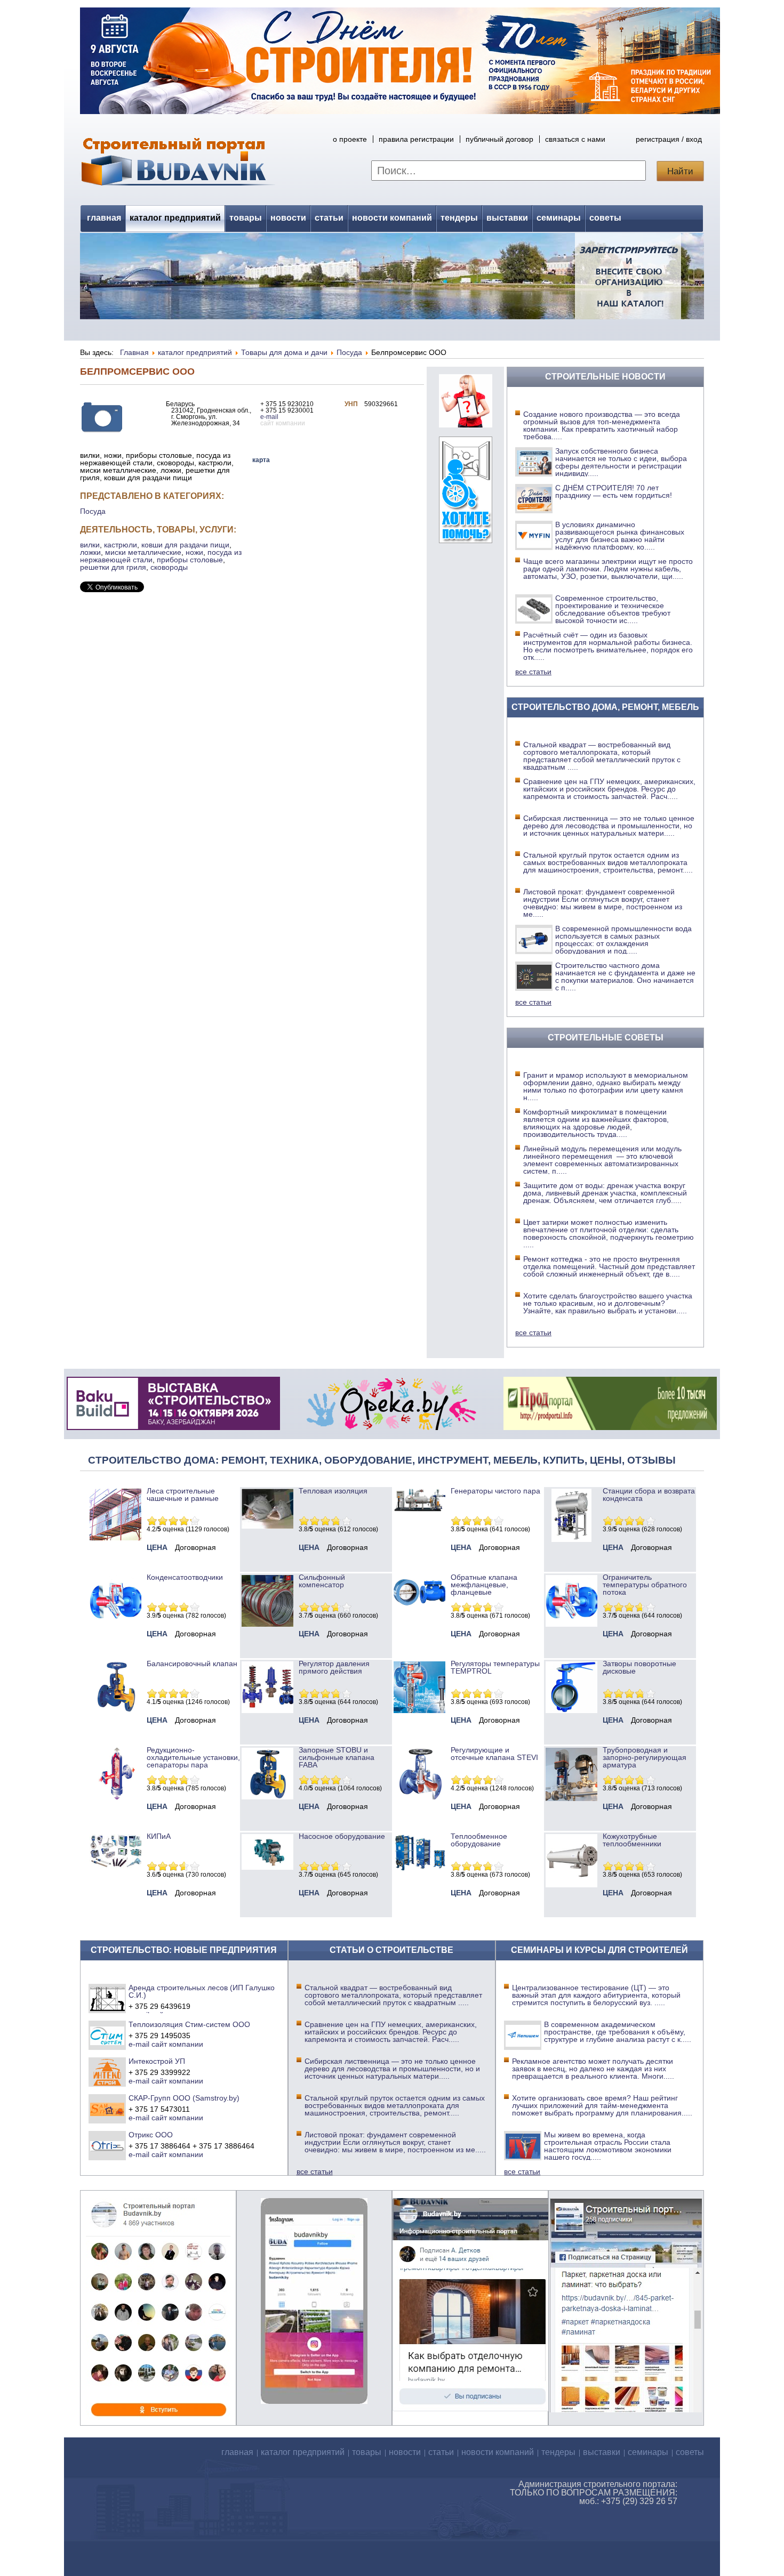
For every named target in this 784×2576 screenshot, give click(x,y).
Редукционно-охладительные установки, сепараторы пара (193, 1757)
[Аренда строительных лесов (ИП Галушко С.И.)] (107, 1998)
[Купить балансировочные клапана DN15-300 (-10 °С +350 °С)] (115, 1710)
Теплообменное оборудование (479, 1840)
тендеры (459, 218)
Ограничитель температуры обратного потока (645, 1585)
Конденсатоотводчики (185, 1577)
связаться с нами (575, 139)
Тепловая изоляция (333, 1491)
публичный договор (499, 139)
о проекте (350, 139)
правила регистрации (416, 139)
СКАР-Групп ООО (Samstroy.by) (184, 2098)
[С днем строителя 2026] (400, 111)
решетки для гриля (113, 567)
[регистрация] (392, 276)
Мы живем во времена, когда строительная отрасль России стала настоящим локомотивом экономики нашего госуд (608, 2146)
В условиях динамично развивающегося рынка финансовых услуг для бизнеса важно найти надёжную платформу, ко (620, 536)
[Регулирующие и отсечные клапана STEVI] (419, 1797)
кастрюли (121, 545)
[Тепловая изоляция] (267, 1526)
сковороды (169, 567)
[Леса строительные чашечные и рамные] (115, 1538)
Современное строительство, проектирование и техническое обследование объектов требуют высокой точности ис (613, 609)
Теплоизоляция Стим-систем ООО (189, 2024)
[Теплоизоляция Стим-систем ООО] (107, 2035)
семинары (559, 218)
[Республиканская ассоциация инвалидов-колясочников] (466, 540)
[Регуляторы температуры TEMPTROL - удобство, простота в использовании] (419, 1710)
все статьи (533, 672)
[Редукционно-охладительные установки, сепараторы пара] (115, 1797)
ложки (90, 552)
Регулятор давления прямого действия (334, 1667)
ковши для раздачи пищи (185, 545)
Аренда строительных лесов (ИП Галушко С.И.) (202, 1991)
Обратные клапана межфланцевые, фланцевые (484, 1585)
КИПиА (159, 1836)
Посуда (93, 511)
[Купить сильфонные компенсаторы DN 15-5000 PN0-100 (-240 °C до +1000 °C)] (267, 1624)
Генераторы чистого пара (495, 1491)
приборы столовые (190, 560)
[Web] (466, 425)
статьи (329, 218)
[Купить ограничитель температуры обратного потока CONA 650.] (571, 1624)
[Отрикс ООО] (107, 2145)
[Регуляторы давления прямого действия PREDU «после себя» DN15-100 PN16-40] (267, 1710)
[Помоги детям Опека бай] (391, 1427)
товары (246, 218)
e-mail (269, 417)
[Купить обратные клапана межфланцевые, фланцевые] (419, 1609)
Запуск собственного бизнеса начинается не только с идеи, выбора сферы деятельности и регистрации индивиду (621, 462)
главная (104, 218)
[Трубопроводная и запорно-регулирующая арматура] (571, 1798)
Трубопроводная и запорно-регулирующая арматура (645, 1757)
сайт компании (177, 2044)
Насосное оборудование (342, 1836)
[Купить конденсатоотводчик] (419, 1509)
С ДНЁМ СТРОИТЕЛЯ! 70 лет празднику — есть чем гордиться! (614, 491)
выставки (507, 218)
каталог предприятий (175, 218)
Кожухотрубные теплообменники (632, 1840)
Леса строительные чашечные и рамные (183, 1495)
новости (288, 218)
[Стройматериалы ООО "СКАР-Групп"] (107, 2109)
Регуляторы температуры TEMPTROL (495, 1667)
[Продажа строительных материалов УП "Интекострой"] (107, 2072)
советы (605, 218)
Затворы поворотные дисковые (639, 1667)
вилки (90, 545)
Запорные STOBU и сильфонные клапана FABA (337, 1757)
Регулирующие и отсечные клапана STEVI (494, 1754)
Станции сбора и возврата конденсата (649, 1495)
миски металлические (143, 552)
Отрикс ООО (151, 2135)
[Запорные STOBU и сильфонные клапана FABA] (267, 1797)
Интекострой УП (157, 2061)
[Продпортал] (610, 1427)
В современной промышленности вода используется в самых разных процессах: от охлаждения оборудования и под (623, 940)
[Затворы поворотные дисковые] (571, 1710)
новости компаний (392, 218)
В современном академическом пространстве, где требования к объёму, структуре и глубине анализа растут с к (618, 2032)
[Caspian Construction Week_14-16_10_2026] (173, 1427)
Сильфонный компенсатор (322, 1581)
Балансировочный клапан (192, 1664)
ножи (194, 552)
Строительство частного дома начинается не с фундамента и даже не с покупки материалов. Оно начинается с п (625, 976)
